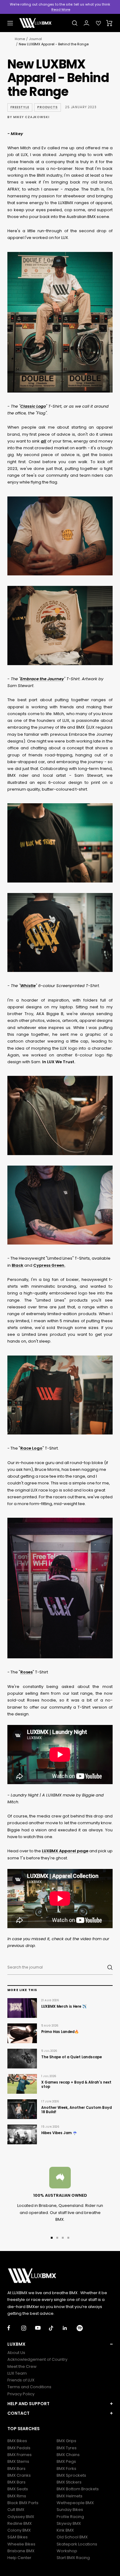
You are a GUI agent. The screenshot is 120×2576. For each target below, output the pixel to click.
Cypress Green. (49, 1265)
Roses (26, 1672)
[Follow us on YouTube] (42, 2328)
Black (18, 1265)
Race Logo (31, 1448)
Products (48, 107)
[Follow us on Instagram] (28, 2328)
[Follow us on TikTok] (56, 2328)
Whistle (28, 986)
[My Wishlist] (98, 23)
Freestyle (20, 107)
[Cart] (109, 23)
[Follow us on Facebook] (14, 2328)
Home (20, 39)
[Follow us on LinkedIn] (70, 2328)
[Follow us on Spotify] (84, 2328)
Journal (35, 39)
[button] (60, 2344)
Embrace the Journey (42, 679)
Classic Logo (33, 406)
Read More (61, 10)
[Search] (75, 23)
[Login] (86, 23)
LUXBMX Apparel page (65, 1851)
